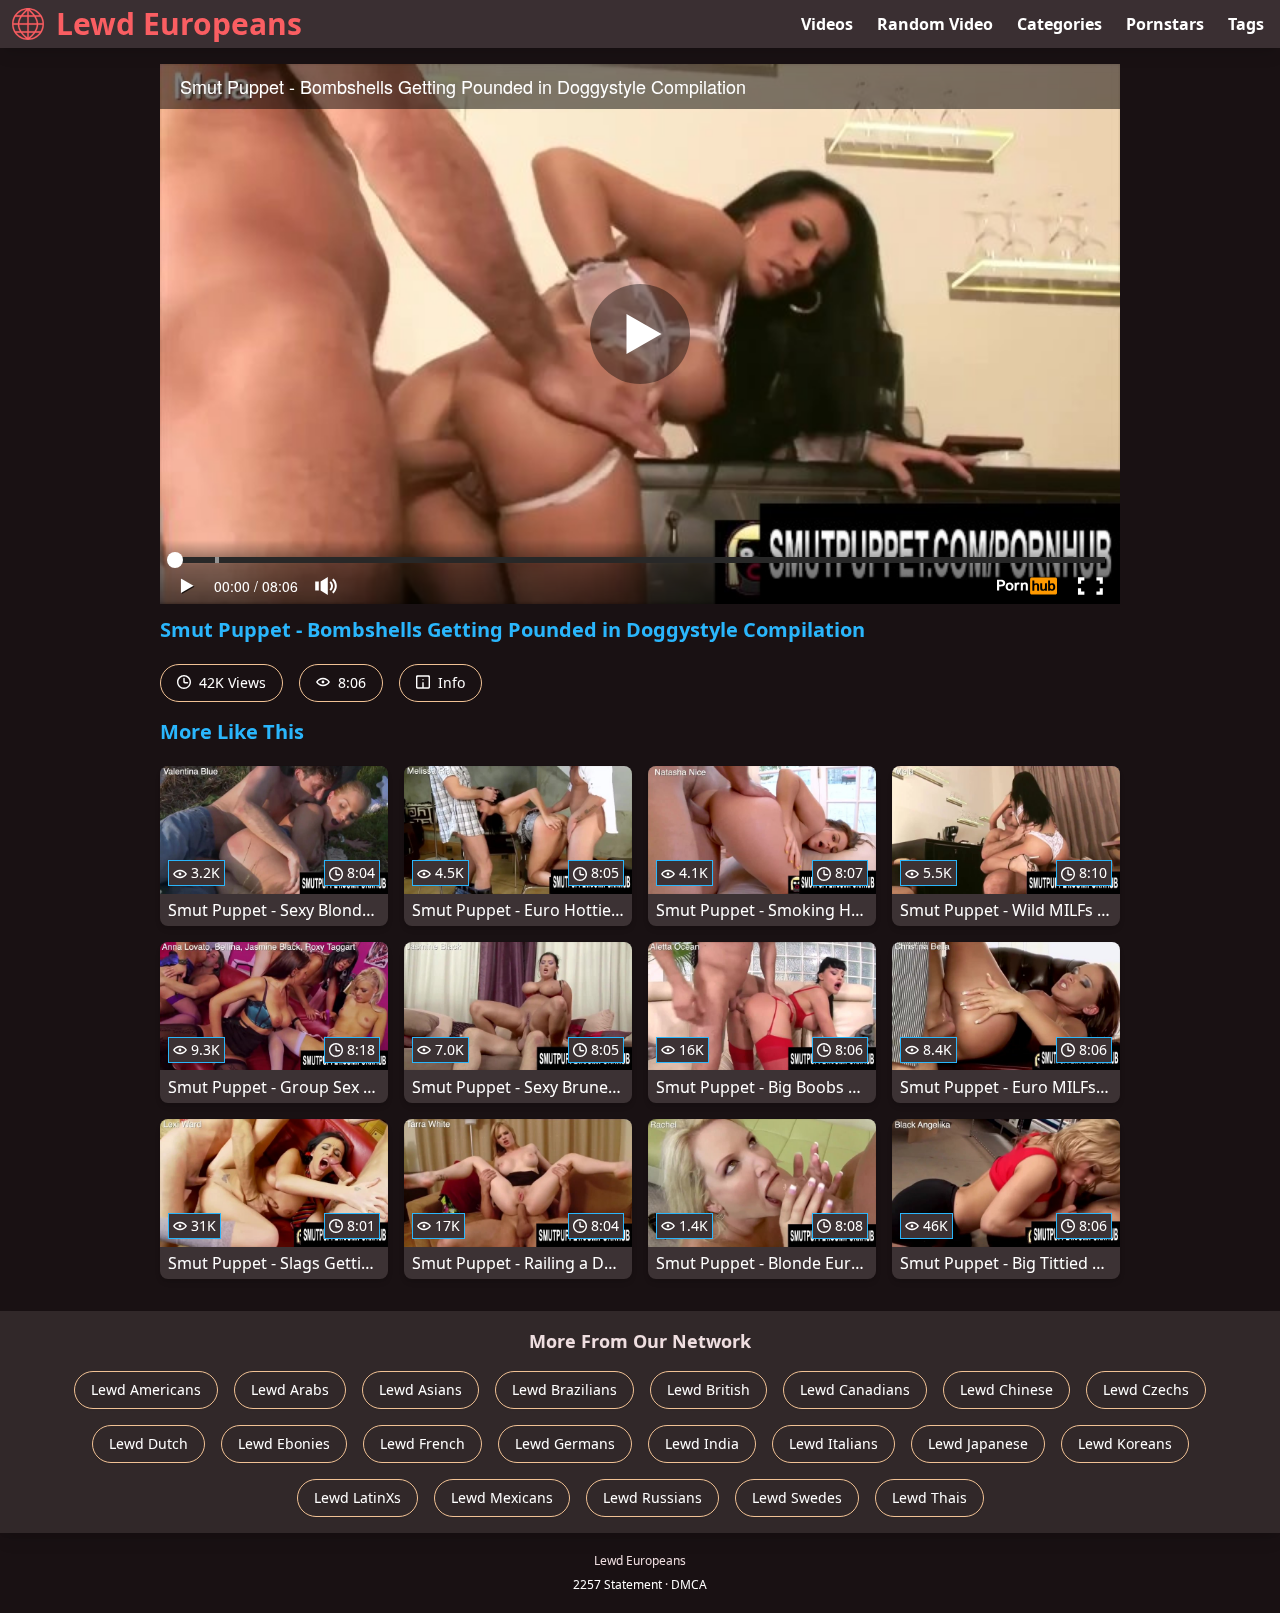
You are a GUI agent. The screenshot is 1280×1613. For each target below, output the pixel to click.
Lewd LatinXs (357, 1497)
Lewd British (708, 1389)
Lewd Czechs (1146, 1389)
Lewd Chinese (1006, 1389)
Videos (827, 24)
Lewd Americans (146, 1389)
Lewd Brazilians (564, 1389)
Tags (1246, 24)
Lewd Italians (833, 1443)
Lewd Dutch (148, 1443)
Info (449, 682)
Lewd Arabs (290, 1389)
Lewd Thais (929, 1497)
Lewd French (422, 1443)
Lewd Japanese (978, 1443)
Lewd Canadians (855, 1389)
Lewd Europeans (179, 23)
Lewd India (702, 1443)
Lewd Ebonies (284, 1443)
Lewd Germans (565, 1443)
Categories (1059, 24)
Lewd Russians (652, 1497)
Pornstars (1165, 24)
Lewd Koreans (1125, 1443)
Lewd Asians (420, 1389)
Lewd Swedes (797, 1497)
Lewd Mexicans (502, 1497)
